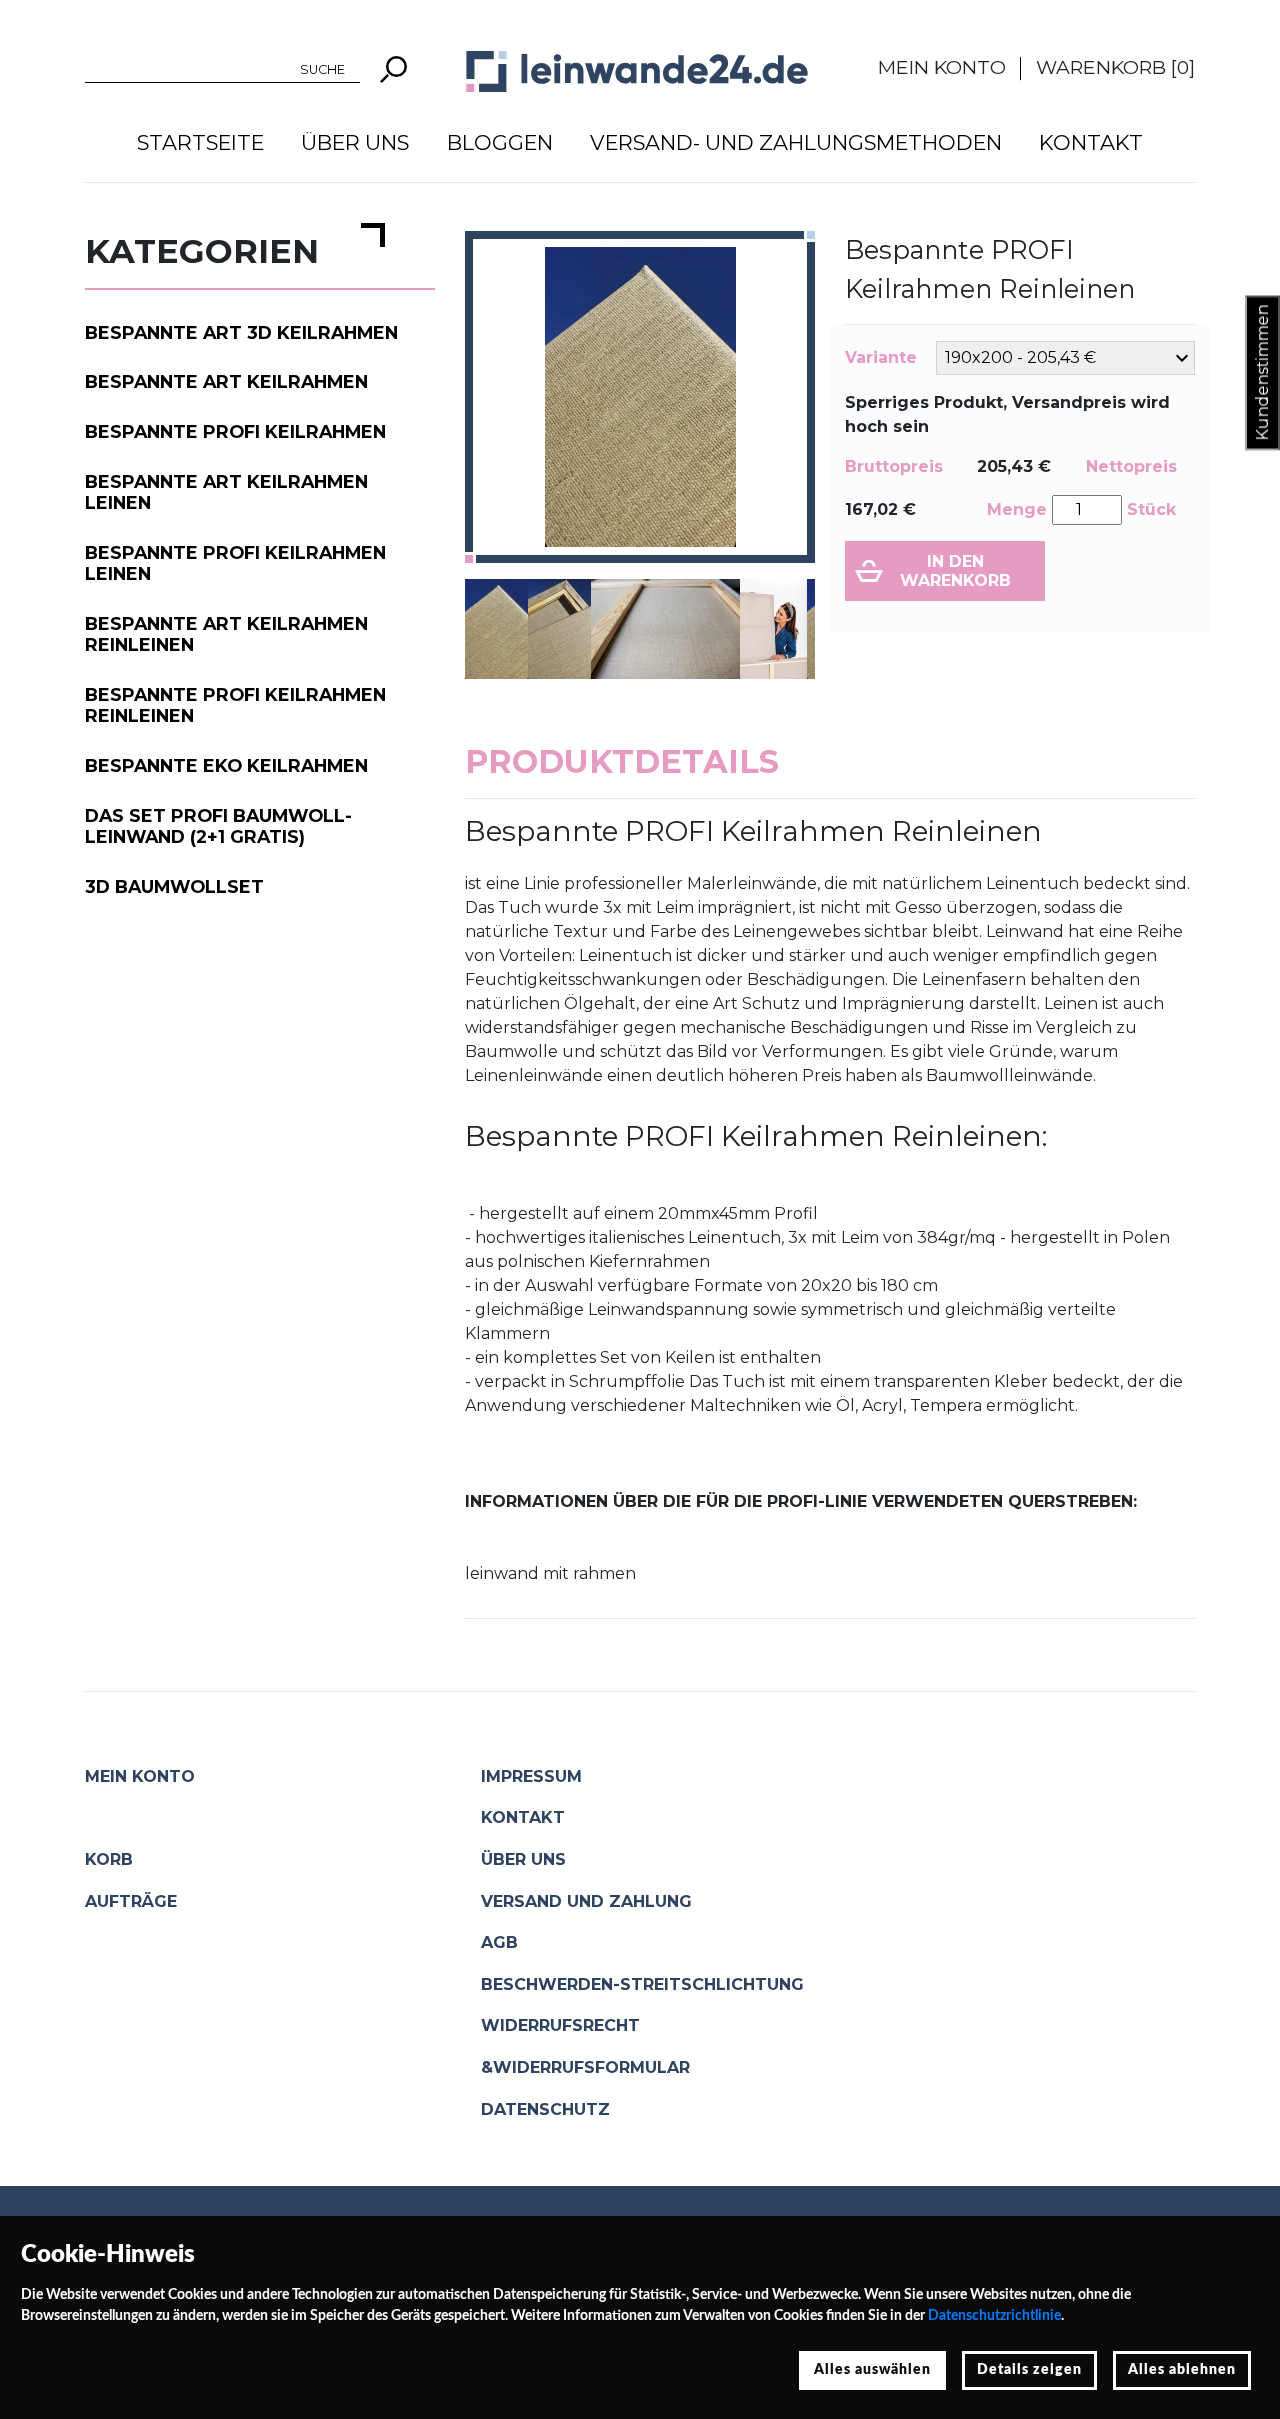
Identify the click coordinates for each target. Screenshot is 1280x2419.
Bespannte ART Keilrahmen (226, 381)
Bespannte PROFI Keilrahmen (235, 431)
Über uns (355, 142)
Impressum (531, 1776)
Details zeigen (1029, 2370)
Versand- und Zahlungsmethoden (796, 142)
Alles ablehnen (1182, 2370)
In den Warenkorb (955, 571)
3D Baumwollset (174, 886)
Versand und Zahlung (586, 1901)
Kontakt (1091, 142)
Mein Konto (942, 67)
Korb (109, 1859)
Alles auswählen (872, 2370)
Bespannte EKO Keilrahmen (226, 765)
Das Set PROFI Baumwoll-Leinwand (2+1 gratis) (218, 826)
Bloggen (500, 142)
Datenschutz (545, 2109)
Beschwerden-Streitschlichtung (642, 1984)
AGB (499, 1942)
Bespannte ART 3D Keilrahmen (241, 332)
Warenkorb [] (1115, 67)
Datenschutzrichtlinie (994, 2316)
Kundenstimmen (1262, 373)
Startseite (200, 142)
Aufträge (131, 1901)
